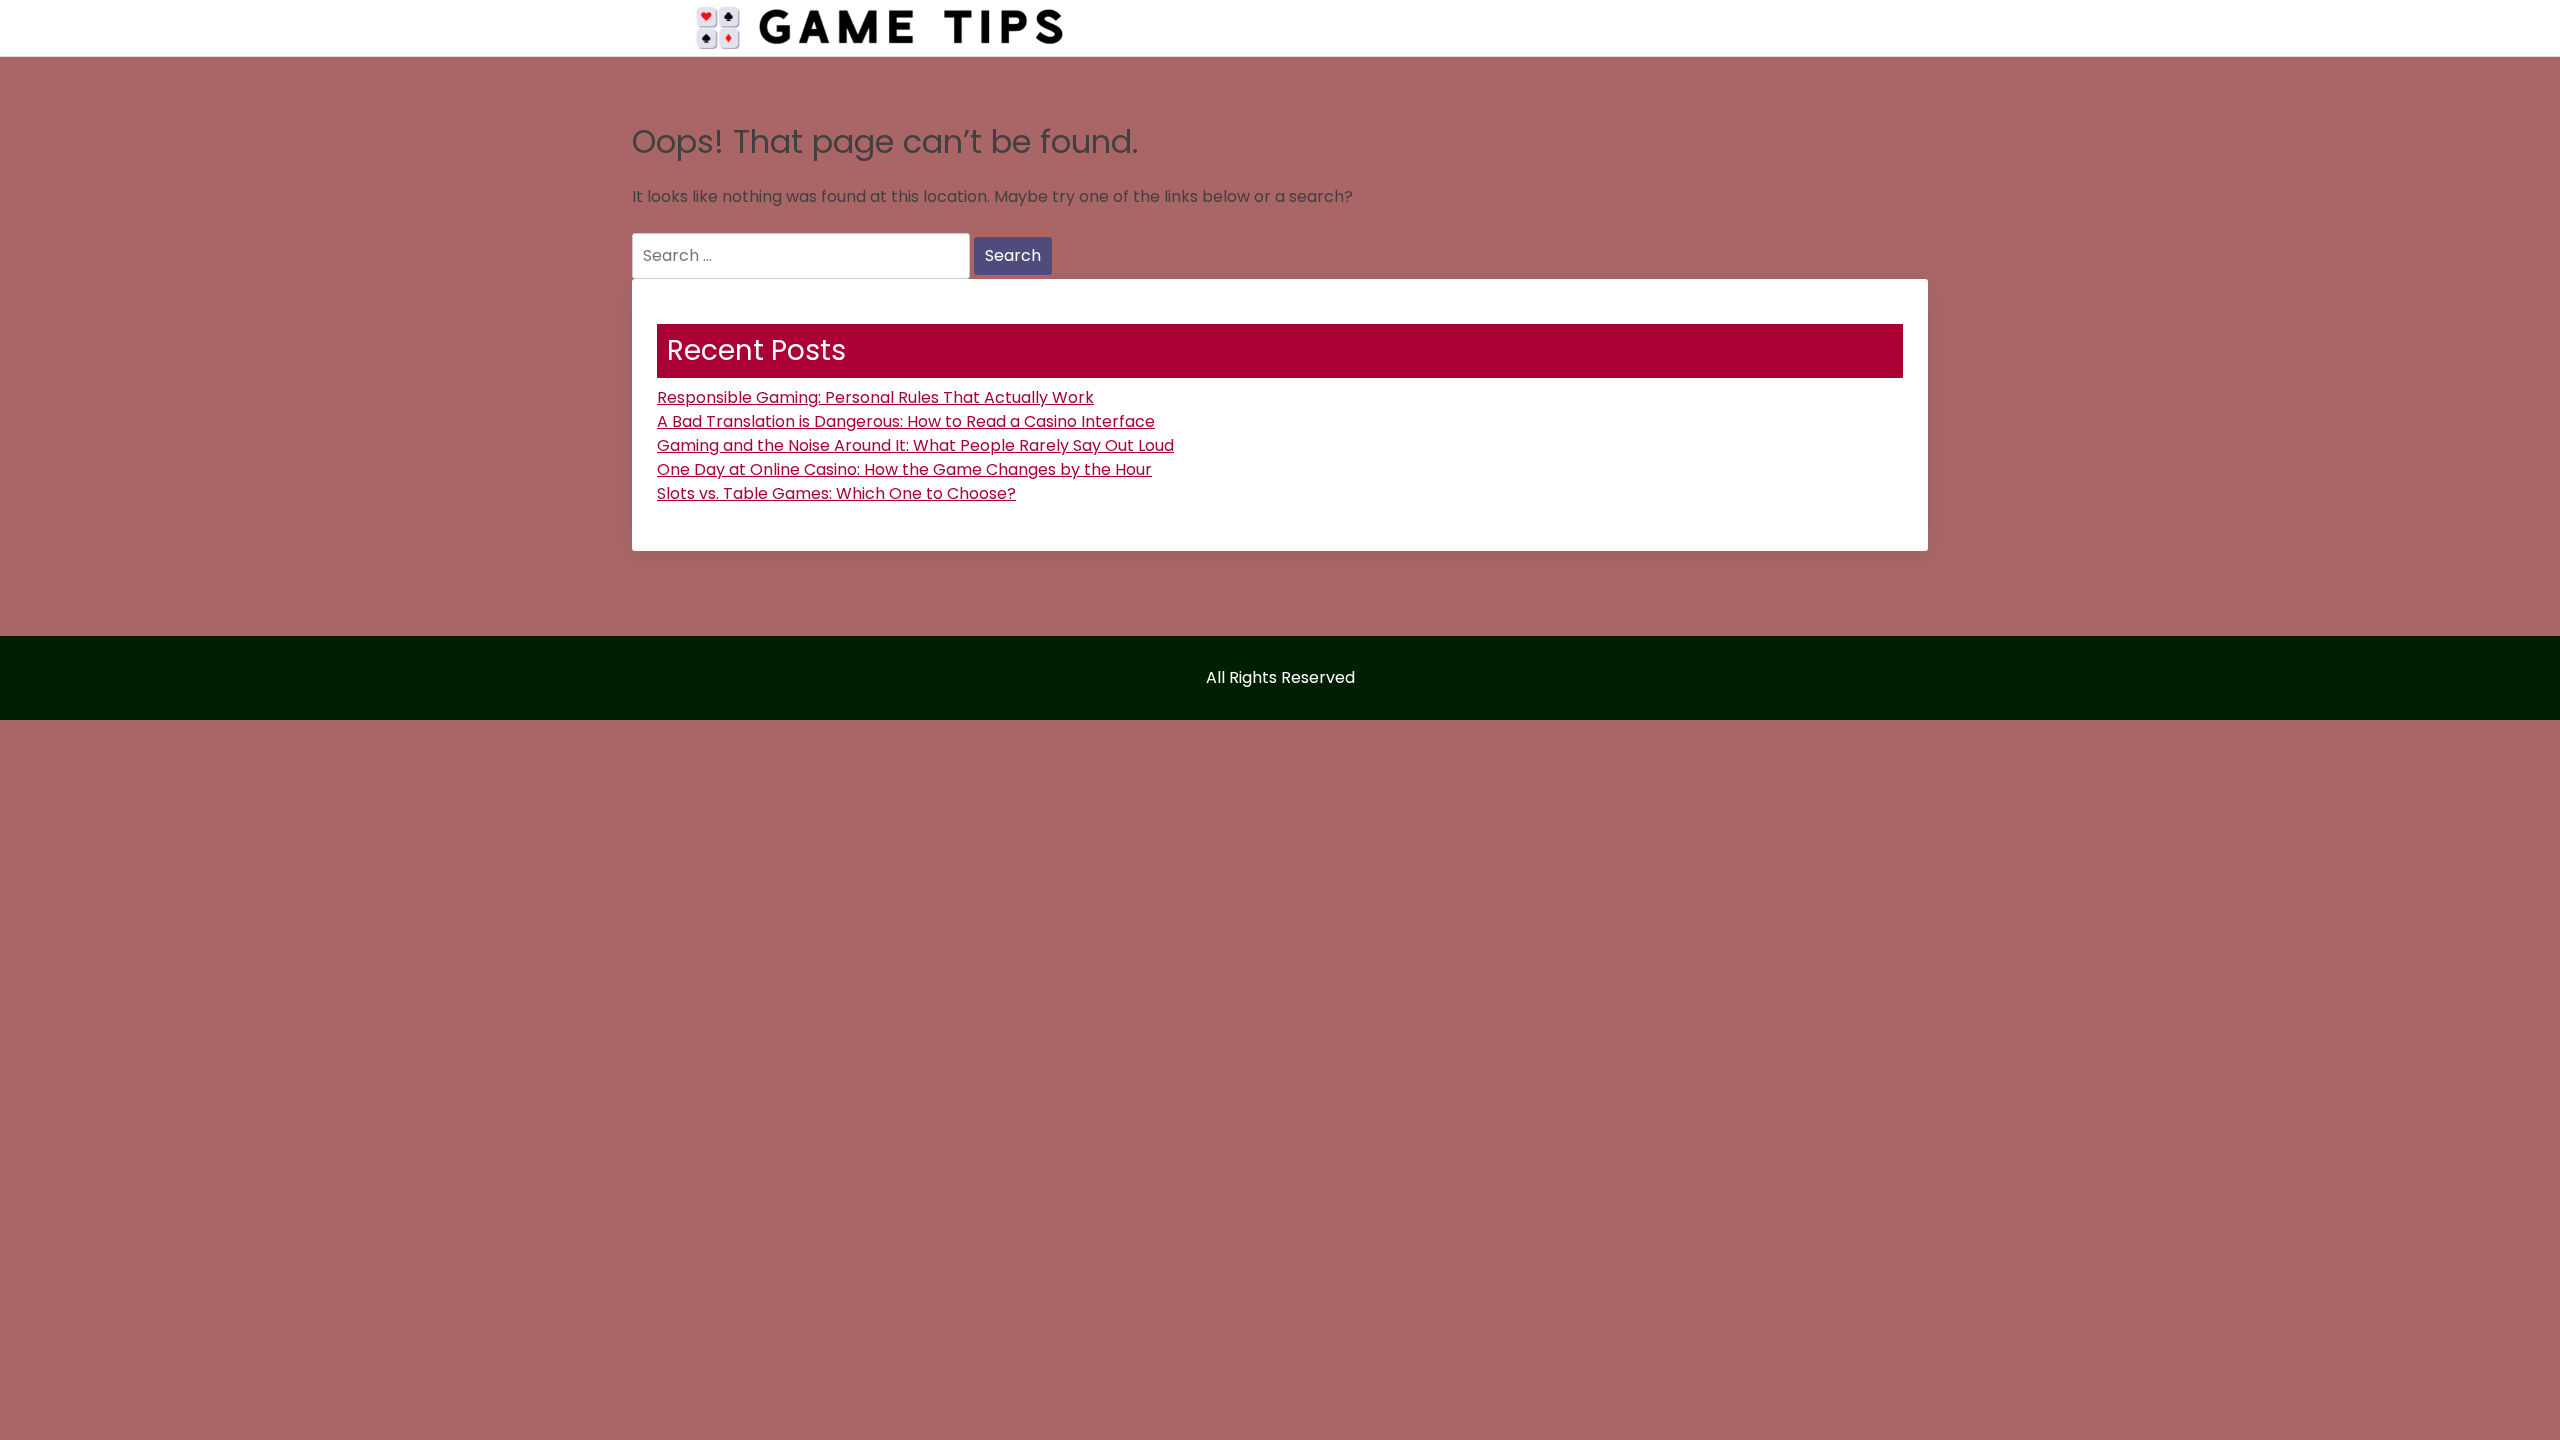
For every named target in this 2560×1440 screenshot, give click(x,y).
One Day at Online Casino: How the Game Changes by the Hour (904, 469)
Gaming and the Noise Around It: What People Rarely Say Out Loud (915, 445)
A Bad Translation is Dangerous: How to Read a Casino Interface (906, 421)
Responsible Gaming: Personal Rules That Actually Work (875, 397)
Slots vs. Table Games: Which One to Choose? (836, 493)
